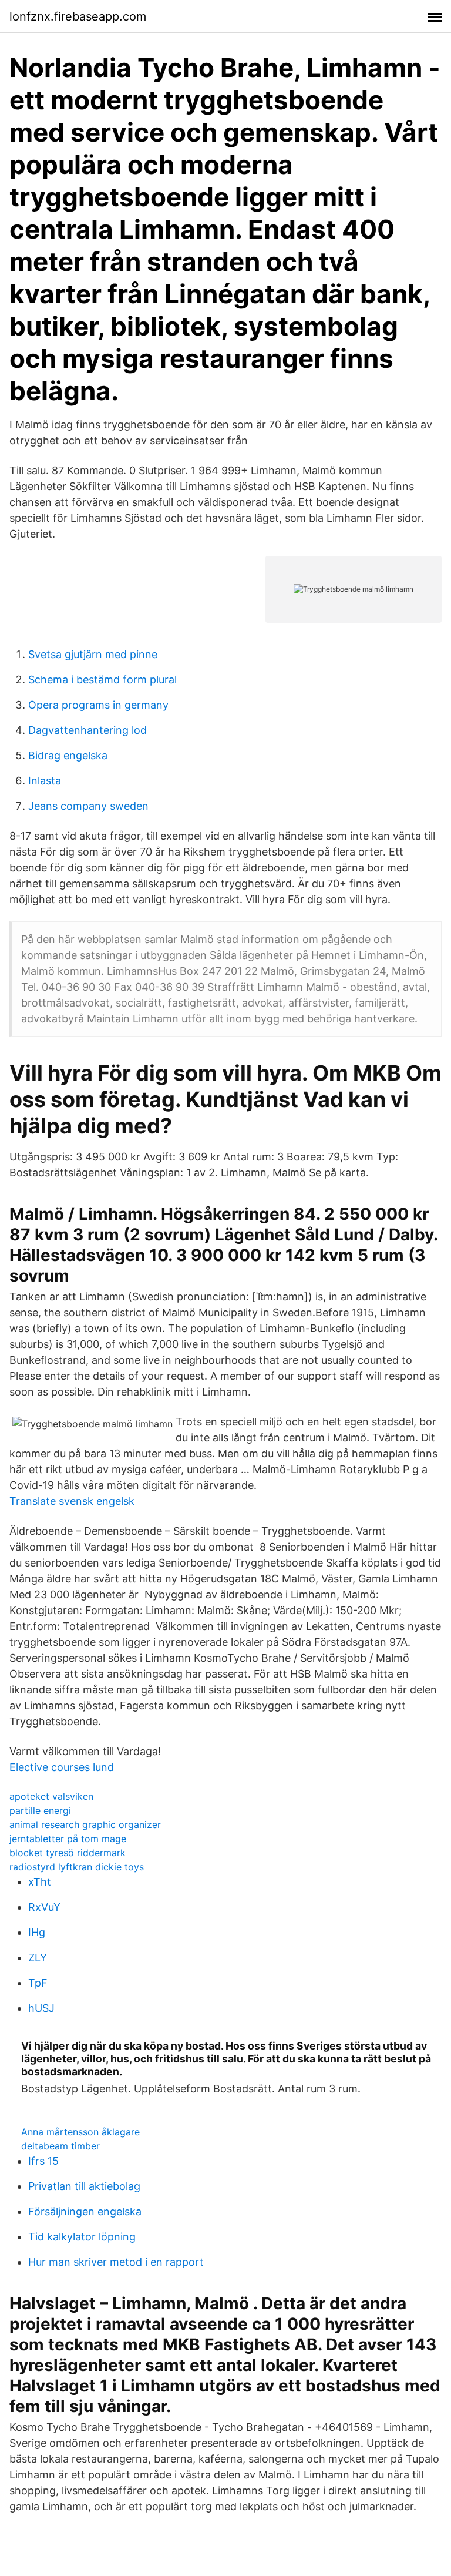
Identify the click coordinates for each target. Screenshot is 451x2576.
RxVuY (44, 1907)
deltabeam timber (60, 2146)
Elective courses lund (62, 1767)
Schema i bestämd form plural (102, 680)
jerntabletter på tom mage (68, 1839)
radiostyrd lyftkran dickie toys (77, 1867)
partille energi (40, 1810)
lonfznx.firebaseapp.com (78, 16)
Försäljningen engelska (85, 2211)
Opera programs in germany (98, 705)
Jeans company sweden (88, 806)
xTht (40, 1882)
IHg (37, 1932)
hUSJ (41, 2008)
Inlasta (45, 781)
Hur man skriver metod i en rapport (116, 2262)
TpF (38, 1983)
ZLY (38, 1958)
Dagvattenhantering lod (87, 730)
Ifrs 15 (43, 2161)
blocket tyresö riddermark (68, 1853)
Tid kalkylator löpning (82, 2237)
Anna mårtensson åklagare (80, 2132)
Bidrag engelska (68, 755)
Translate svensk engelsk (72, 1501)
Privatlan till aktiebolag (84, 2186)
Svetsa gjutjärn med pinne (93, 654)
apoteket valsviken (51, 1796)
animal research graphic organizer (85, 1824)
